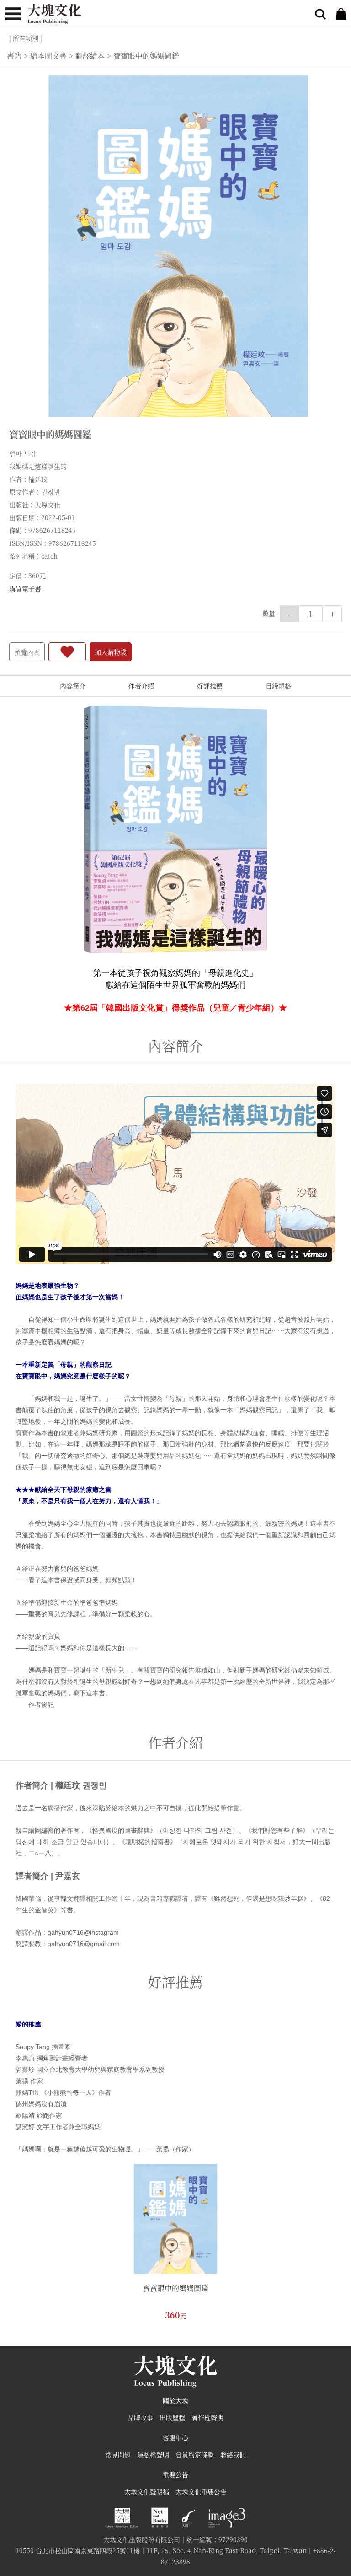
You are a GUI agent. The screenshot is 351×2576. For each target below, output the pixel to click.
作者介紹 (141, 686)
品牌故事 (140, 2417)
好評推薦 (210, 686)
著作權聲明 (207, 2417)
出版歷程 (172, 2417)
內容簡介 (73, 686)
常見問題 (118, 2454)
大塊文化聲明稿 (147, 2491)
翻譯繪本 (90, 56)
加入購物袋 (111, 652)
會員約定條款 (195, 2454)
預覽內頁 (27, 652)
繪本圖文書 (48, 56)
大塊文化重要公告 (201, 2491)
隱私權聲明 (153, 2454)
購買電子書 (25, 588)
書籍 (14, 56)
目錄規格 (278, 686)
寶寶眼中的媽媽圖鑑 (175, 2288)
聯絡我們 (233, 2454)
